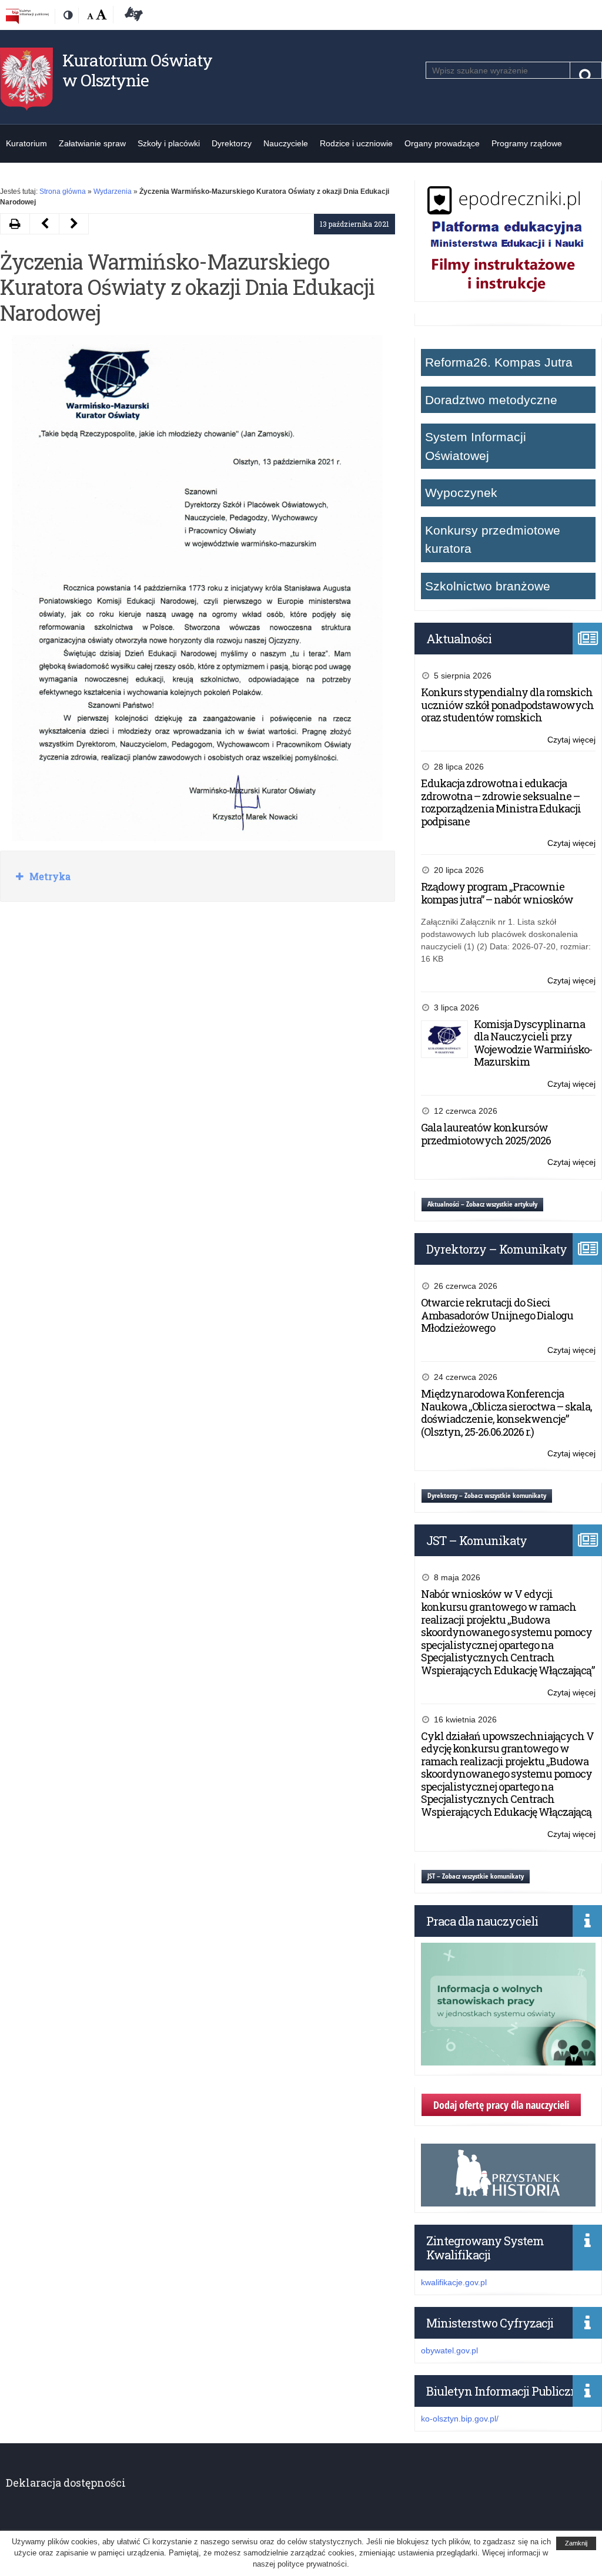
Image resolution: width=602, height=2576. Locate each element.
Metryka (49, 876)
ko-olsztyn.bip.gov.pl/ (460, 2419)
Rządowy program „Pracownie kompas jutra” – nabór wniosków (497, 893)
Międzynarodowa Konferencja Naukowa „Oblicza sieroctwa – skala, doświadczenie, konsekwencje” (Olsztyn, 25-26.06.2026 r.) (506, 1413)
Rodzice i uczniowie (356, 143)
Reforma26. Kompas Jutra (499, 362)
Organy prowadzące (442, 143)
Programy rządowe (527, 143)
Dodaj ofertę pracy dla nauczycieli (501, 2105)
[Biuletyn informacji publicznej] (27, 16)
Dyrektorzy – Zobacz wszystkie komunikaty (487, 1495)
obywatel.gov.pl (449, 2350)
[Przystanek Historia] (508, 2200)
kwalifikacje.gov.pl (454, 2282)
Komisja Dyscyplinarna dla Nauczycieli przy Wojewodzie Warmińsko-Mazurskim (533, 1043)
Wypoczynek (461, 493)
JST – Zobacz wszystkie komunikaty (476, 1876)
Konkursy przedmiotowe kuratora (493, 540)
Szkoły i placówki (169, 143)
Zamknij (576, 2543)
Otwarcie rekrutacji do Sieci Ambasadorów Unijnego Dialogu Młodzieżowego (497, 1315)
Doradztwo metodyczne (491, 400)
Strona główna (63, 192)
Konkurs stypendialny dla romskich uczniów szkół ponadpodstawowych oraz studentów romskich (507, 705)
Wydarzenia (113, 192)
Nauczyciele (286, 143)
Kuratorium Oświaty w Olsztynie (137, 70)
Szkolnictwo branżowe (488, 586)
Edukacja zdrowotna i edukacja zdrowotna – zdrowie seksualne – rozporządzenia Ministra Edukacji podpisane (501, 802)
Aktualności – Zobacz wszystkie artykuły (482, 1204)
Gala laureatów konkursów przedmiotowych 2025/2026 (486, 1134)
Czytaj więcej (571, 740)
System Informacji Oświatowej (476, 446)
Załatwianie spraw (92, 143)
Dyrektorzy (232, 143)
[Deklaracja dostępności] (132, 16)
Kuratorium (26, 143)
